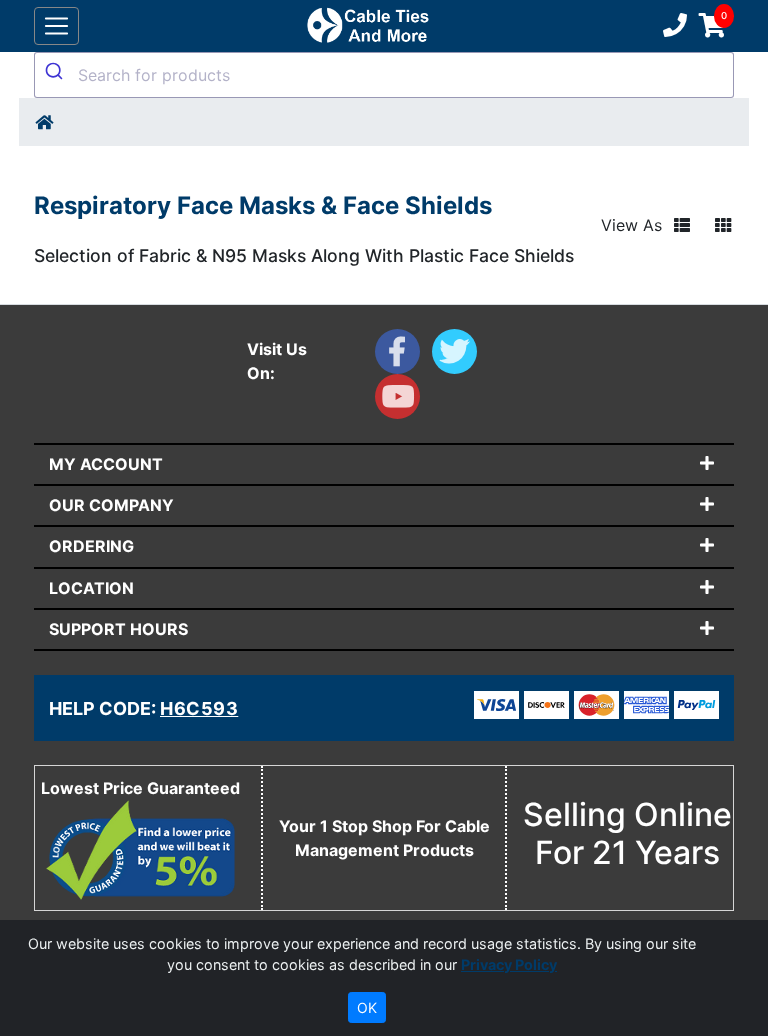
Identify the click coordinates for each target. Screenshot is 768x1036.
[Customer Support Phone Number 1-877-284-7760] (673, 26)
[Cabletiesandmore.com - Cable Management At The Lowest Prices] (367, 26)
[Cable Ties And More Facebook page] (403, 356)
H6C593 (199, 708)
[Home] (44, 122)
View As (631, 225)
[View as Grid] (723, 225)
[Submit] (56, 71)
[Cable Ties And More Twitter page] (458, 356)
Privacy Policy (509, 964)
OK (367, 1007)
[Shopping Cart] (712, 26)
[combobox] (384, 75)
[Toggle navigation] (56, 26)
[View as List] (682, 225)
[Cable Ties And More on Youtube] (401, 401)
